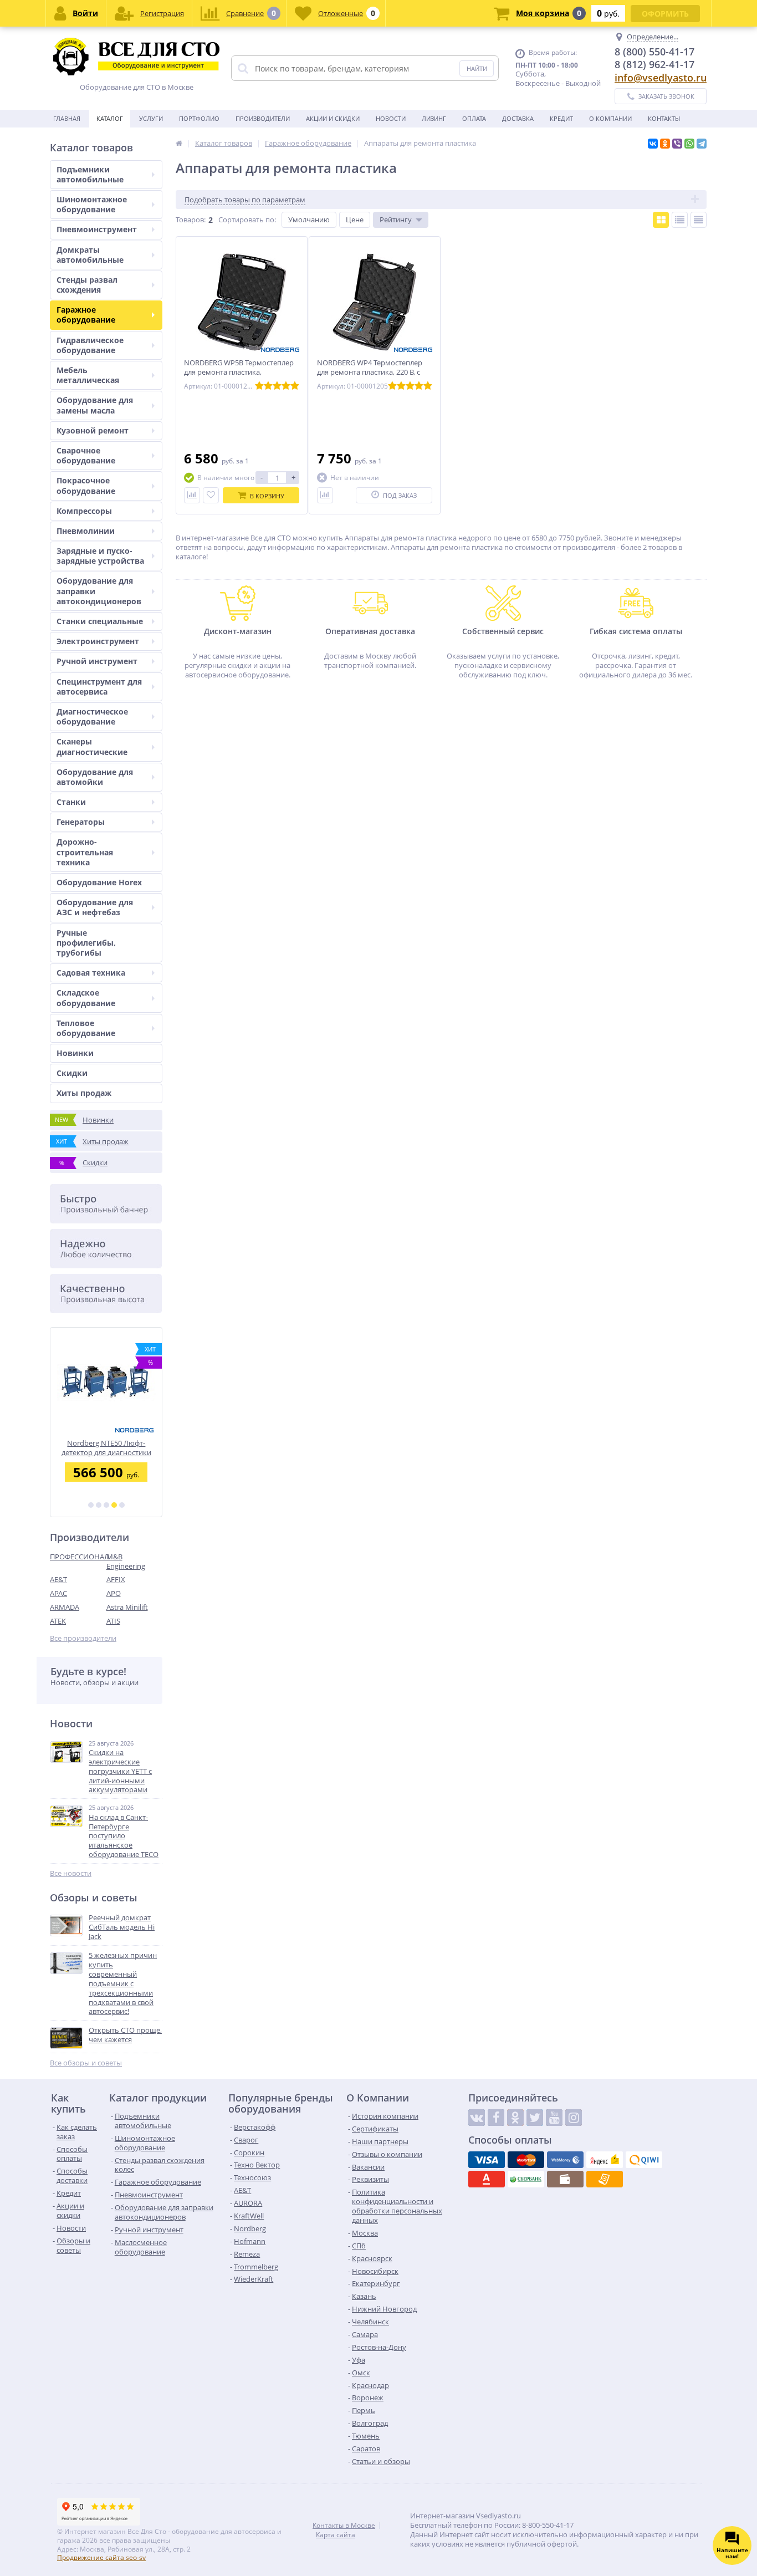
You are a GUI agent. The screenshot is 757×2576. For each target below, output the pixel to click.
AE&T (58, 1579)
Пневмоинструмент (97, 229)
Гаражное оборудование (86, 315)
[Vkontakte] (477, 2118)
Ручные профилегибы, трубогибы (86, 943)
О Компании (610, 118)
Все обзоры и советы (86, 2063)
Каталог (110, 118)
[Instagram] (574, 2118)
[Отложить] (211, 495)
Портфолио (199, 118)
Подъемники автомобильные (90, 174)
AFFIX (116, 1579)
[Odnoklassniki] (515, 2118)
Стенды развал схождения (87, 285)
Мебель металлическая (88, 375)
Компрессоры (84, 511)
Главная (67, 118)
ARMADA (65, 1607)
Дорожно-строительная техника (85, 852)
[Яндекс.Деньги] (605, 2160)
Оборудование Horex (99, 882)
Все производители (83, 1638)
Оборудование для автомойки (95, 777)
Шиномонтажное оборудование (92, 204)
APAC (58, 1593)
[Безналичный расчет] (605, 2179)
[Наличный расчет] (565, 2179)
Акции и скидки (333, 118)
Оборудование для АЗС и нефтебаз (95, 907)
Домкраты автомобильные (90, 255)
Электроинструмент (98, 641)
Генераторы (81, 822)
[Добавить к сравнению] (192, 495)
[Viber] (677, 144)
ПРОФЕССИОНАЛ (78, 1557)
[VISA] (487, 2160)
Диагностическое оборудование (92, 716)
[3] (106, 1505)
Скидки (72, 1073)
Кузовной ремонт (93, 430)
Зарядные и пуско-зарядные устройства (100, 556)
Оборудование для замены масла (95, 405)
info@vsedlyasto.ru (661, 78)
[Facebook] (496, 2118)
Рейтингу (396, 220)
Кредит (561, 118)
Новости (391, 118)
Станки (71, 802)
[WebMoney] (565, 2160)
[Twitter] (535, 2118)
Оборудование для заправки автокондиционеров (99, 591)
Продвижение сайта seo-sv (101, 2557)
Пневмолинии (86, 531)
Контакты (664, 118)
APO (114, 1593)
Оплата (474, 118)
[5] (122, 1505)
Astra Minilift (127, 1607)
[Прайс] (699, 220)
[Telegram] (702, 144)
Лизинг (434, 118)
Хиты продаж (84, 1093)
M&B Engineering (126, 1561)
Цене (355, 220)
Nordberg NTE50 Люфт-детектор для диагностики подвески (106, 1448)
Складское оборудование (86, 998)
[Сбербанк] (526, 2179)
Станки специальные (100, 621)
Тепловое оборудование (86, 1028)
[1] (91, 1505)
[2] (99, 1505)
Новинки (75, 1053)
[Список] (680, 220)
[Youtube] (554, 2118)
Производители (263, 118)
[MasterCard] (526, 2160)
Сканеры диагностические (92, 746)
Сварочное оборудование (86, 455)
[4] (114, 1505)
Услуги (151, 118)
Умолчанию (309, 220)
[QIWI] (644, 2160)
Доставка (518, 118)
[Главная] (179, 143)
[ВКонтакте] (653, 144)
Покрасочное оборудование (86, 485)
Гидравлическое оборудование (90, 345)
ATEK (58, 1621)
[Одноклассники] (665, 144)
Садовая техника (91, 973)
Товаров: (191, 220)
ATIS (113, 1621)
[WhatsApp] (689, 144)
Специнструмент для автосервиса (99, 687)
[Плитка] (661, 220)
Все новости (71, 1873)
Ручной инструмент (97, 661)
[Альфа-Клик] (487, 2179)
